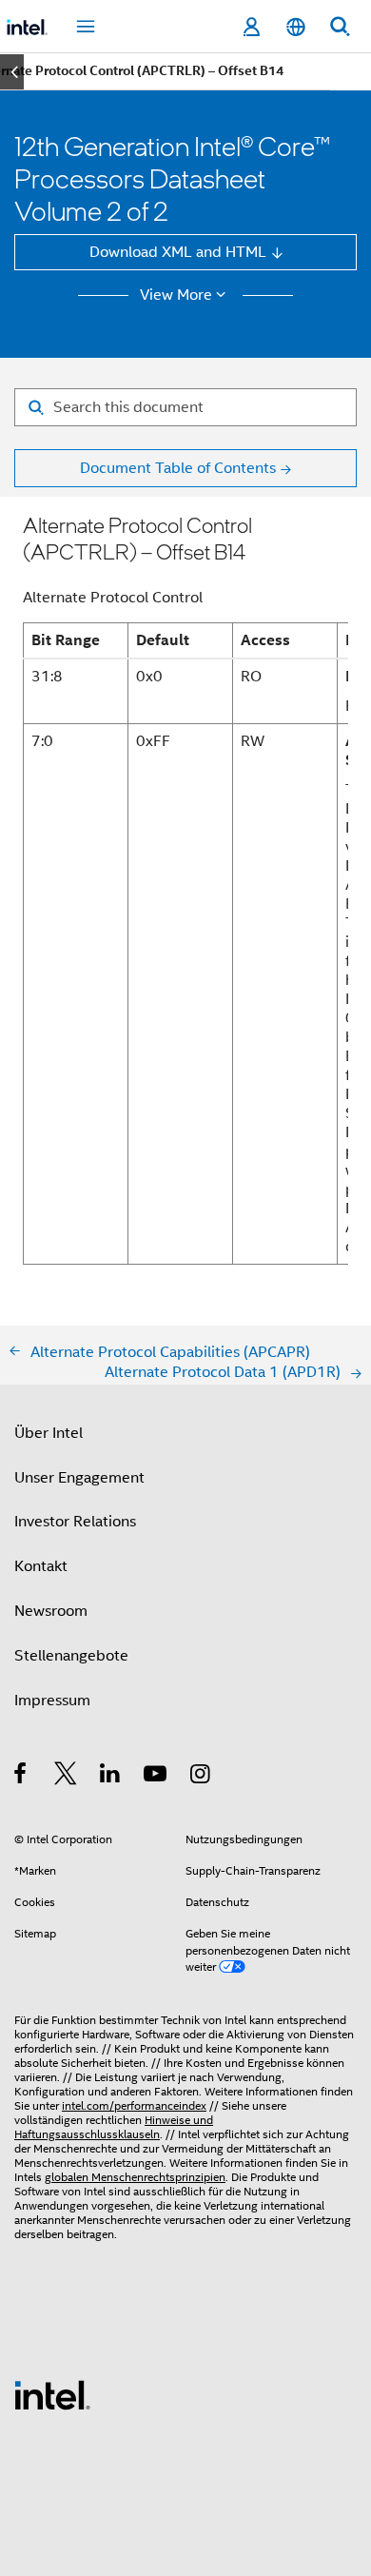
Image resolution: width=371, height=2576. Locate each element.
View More (176, 295)
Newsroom (51, 1611)
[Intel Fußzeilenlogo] (52, 2394)
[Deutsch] (295, 27)
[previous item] (12, 72)
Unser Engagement (79, 1477)
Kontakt (41, 1566)
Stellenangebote (71, 1655)
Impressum (52, 1700)
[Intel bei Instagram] (201, 1776)
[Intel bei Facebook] (21, 1776)
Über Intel (49, 1433)
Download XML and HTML (178, 252)
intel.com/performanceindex (134, 2106)
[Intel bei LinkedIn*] (111, 1776)
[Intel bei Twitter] (66, 1776)
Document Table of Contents (178, 468)
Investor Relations (75, 1521)
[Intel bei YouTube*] (156, 1776)
